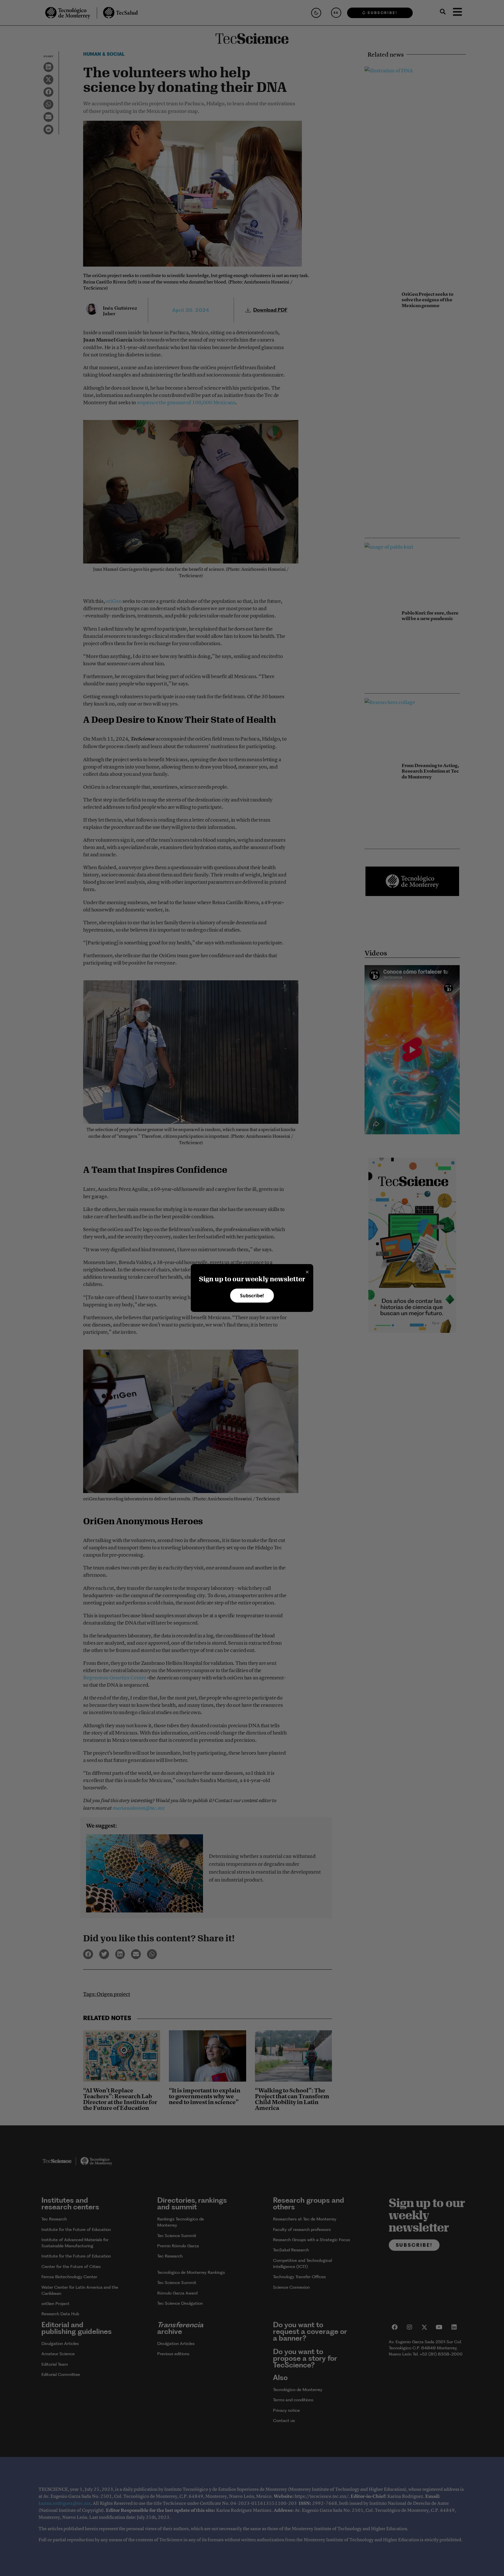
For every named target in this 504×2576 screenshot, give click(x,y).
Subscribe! (252, 1296)
